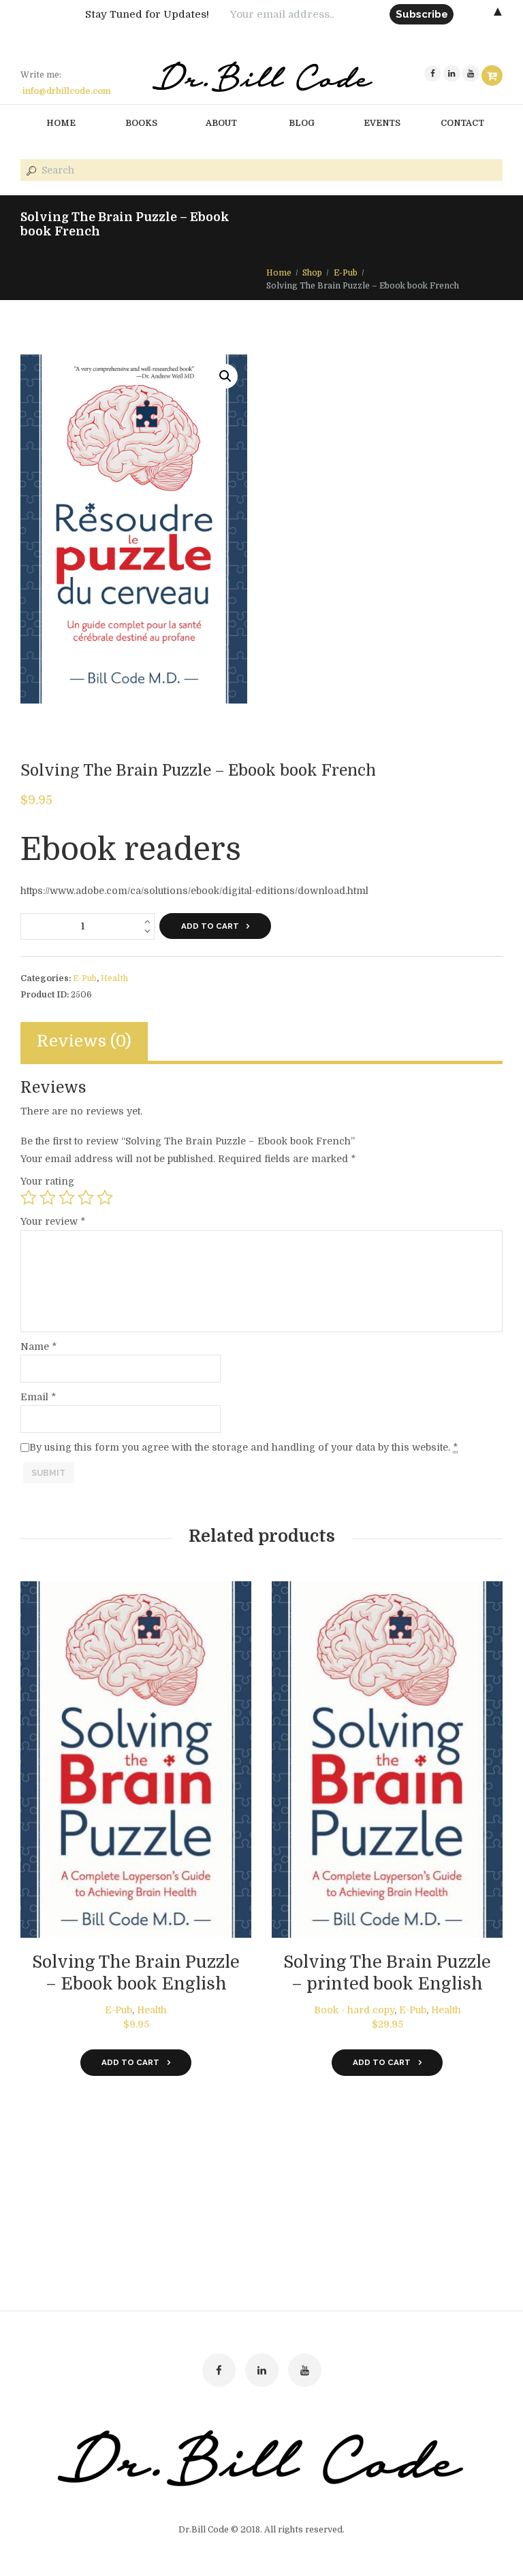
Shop (312, 273)
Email (38, 1397)
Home (279, 273)
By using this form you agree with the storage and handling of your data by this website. (243, 1447)
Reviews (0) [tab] (84, 1041)
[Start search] (30, 171)
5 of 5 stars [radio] (105, 1198)
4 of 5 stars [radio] (86, 1198)
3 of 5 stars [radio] (67, 1198)
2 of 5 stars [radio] (48, 1198)
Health (114, 978)
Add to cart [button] (130, 2062)
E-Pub (346, 273)
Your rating (47, 1181)
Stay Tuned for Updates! (147, 14)
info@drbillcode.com (67, 91)
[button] (225, 376)
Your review (53, 1221)
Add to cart (210, 926)
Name (38, 1347)
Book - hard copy (354, 2010)
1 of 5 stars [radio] (29, 1198)
